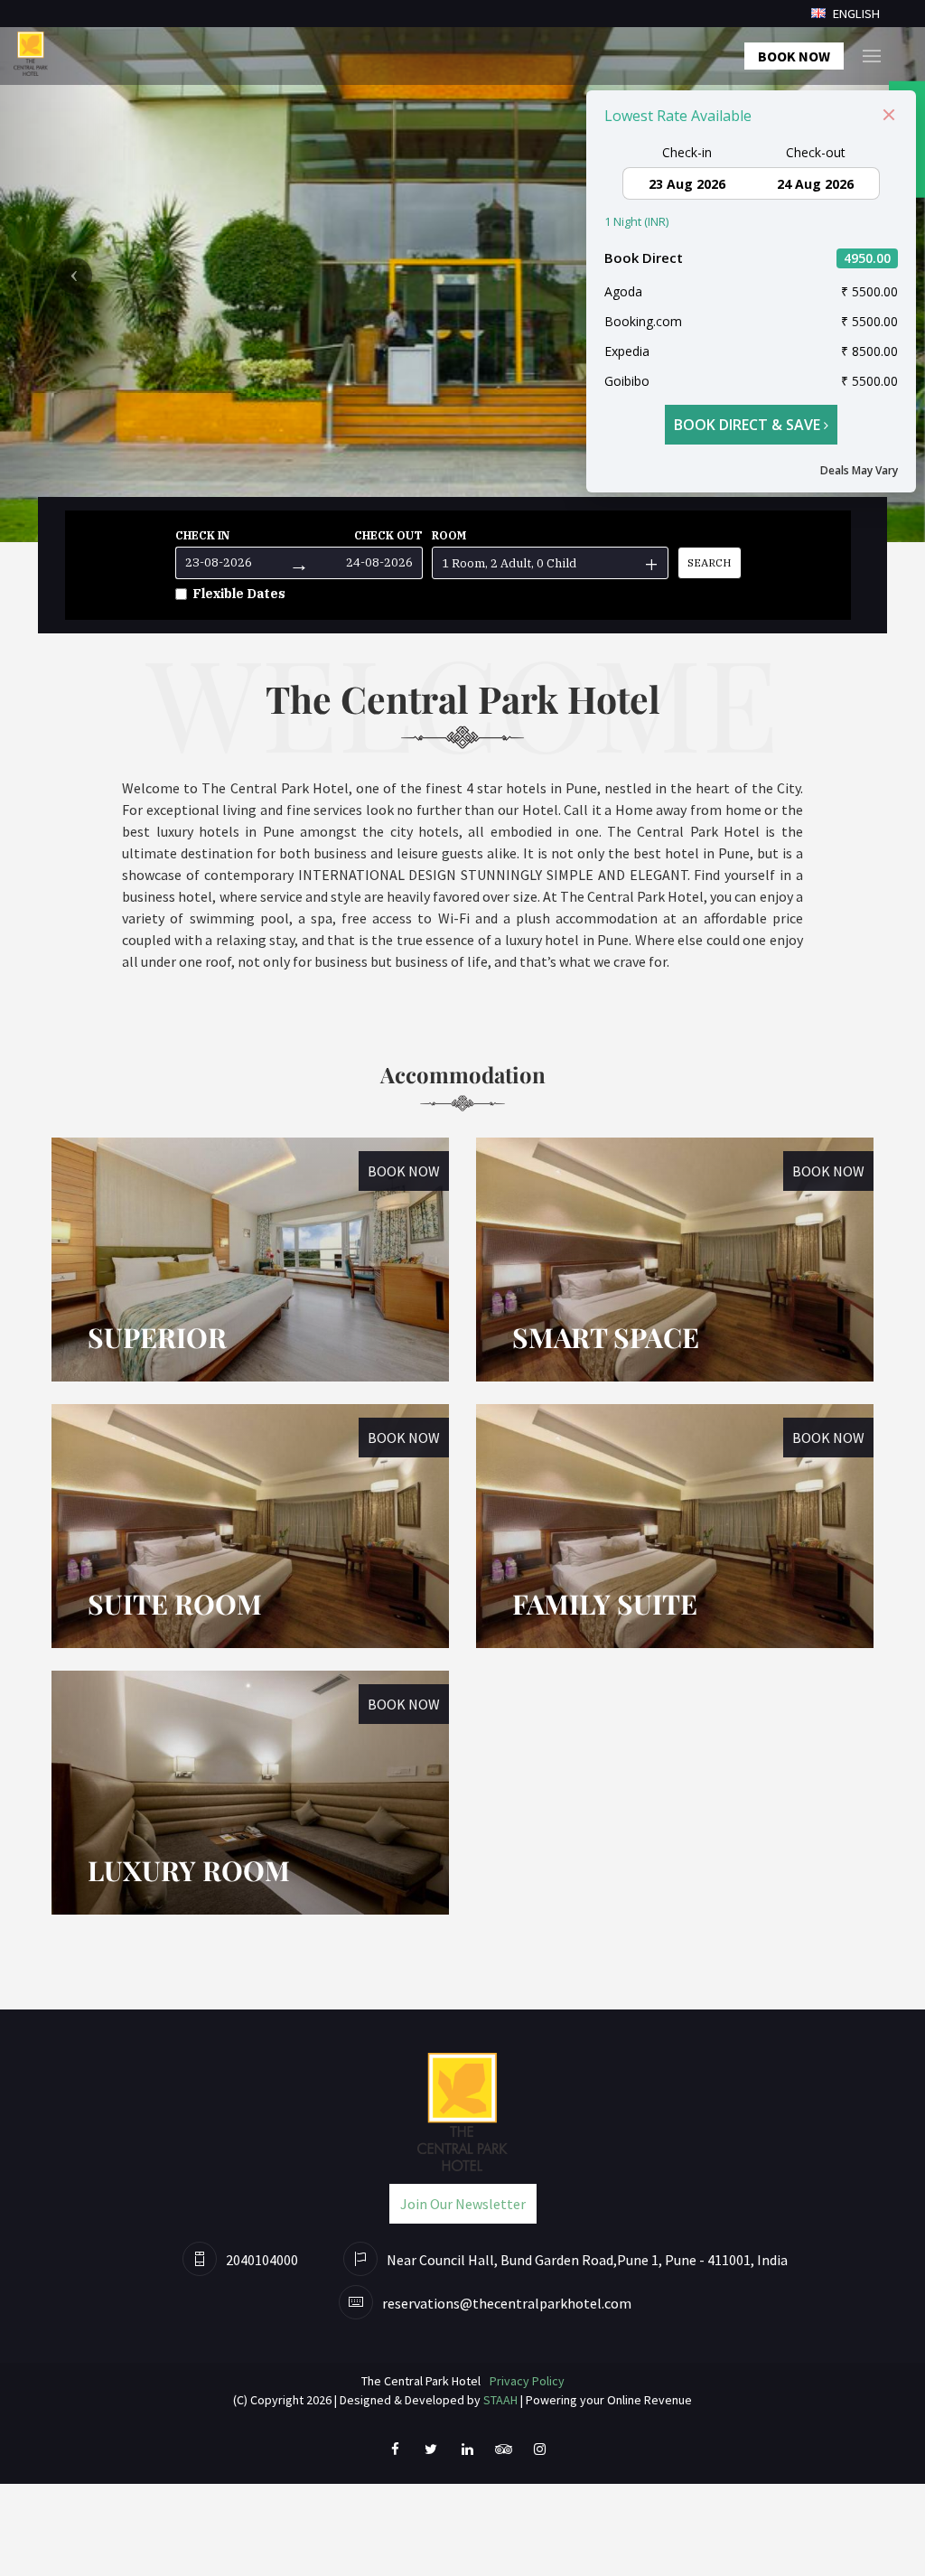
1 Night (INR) (636, 221)
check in (202, 535)
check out (388, 535)
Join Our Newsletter (463, 2204)
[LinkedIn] (467, 2448)
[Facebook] (395, 2448)
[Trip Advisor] (503, 2448)
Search (710, 562)
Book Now (794, 56)
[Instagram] (539, 2448)
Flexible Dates (239, 594)
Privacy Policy (527, 2381)
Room (449, 535)
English (855, 14)
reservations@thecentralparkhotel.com (507, 2303)
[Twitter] (431, 2448)
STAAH (500, 2400)
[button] (70, 271)
